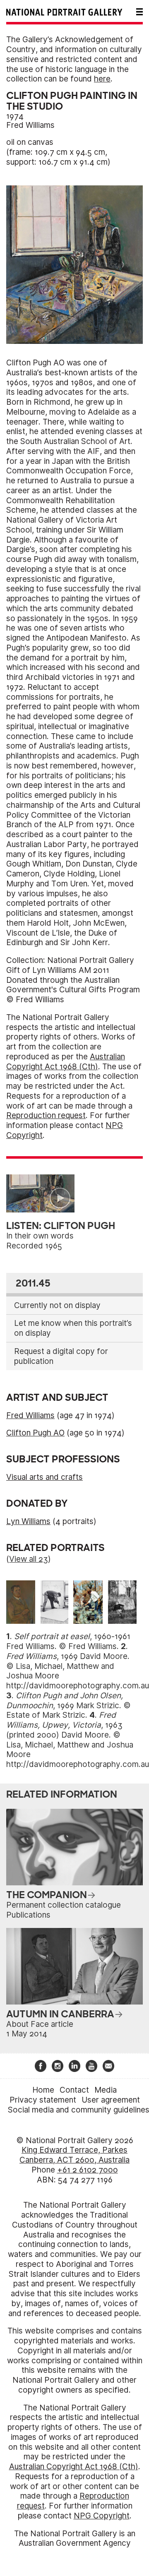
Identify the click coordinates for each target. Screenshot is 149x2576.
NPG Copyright (102, 2516)
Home (43, 2090)
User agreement (111, 2100)
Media (106, 2090)
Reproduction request (46, 1115)
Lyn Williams (28, 1521)
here (102, 79)
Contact (74, 2090)
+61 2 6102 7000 (88, 2170)
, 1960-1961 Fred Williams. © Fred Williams (68, 1641)
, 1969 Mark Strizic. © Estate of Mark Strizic (68, 1706)
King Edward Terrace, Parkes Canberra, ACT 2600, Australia (74, 2155)
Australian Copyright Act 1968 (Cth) (66, 1062)
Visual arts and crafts (44, 1477)
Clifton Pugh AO (35, 1433)
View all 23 (29, 1559)
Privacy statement (43, 2100)
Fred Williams (30, 125)
